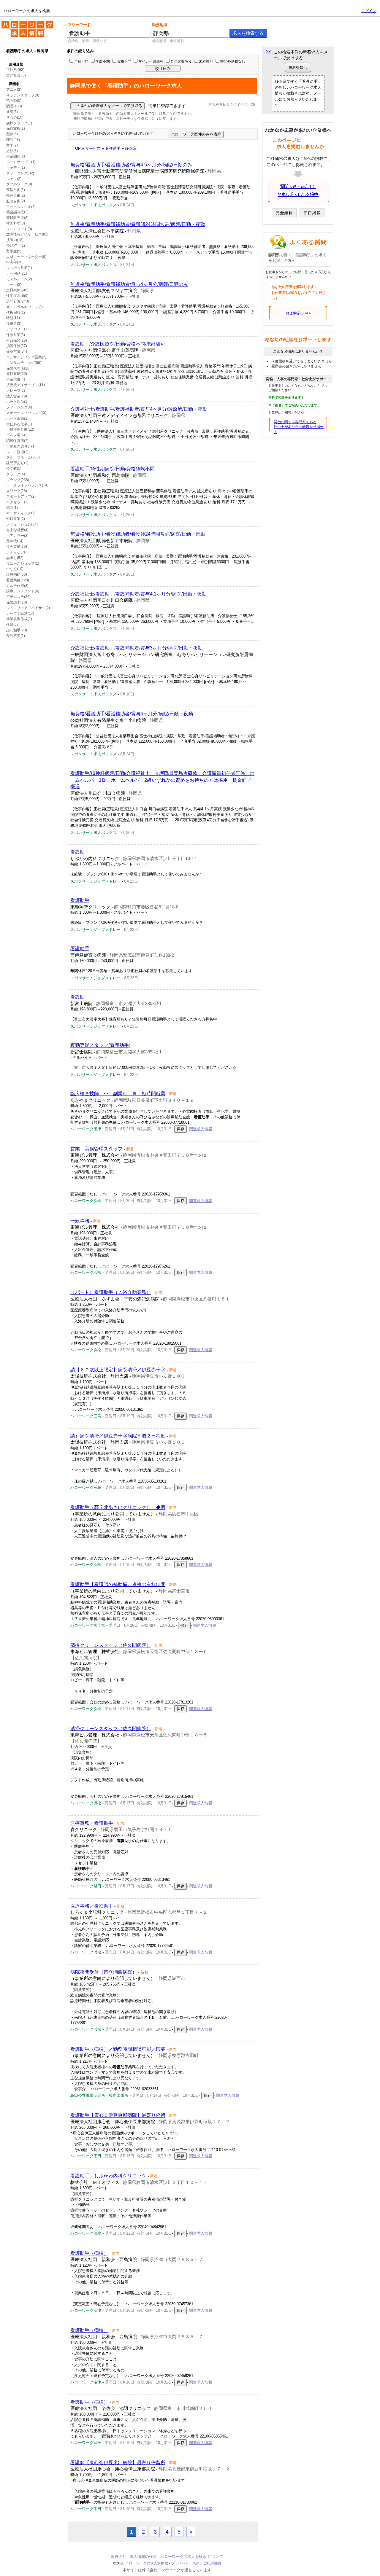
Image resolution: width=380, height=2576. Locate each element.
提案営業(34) (17, 351)
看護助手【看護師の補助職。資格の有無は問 (118, 1584)
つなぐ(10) (15, 569)
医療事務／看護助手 (92, 1906)
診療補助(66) (17, 574)
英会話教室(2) (17, 212)
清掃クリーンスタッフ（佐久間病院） (111, 1645)
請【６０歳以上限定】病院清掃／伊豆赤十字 (118, 1370)
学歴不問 (103, 61)
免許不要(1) (16, 636)
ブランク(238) (18, 480)
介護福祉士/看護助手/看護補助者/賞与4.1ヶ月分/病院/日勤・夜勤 (138, 594)
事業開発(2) (16, 156)
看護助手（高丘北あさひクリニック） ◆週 (118, 1507)
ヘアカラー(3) (17, 536)
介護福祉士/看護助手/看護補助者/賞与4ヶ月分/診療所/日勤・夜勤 (139, 409)
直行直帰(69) (17, 374)
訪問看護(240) (18, 301)
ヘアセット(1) (17, 502)
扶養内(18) (15, 240)
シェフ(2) (14, 179)
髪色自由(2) (16, 195)
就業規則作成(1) (19, 619)
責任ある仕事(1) (19, 424)
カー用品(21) (17, 273)
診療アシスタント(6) (23, 591)
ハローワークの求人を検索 (23, 23)
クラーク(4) (16, 474)
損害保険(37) (17, 346)
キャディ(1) (16, 168)
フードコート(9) (19, 229)
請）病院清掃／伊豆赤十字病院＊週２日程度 (118, 1436)
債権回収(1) (16, 313)
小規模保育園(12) (20, 429)
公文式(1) (14, 469)
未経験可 (206, 61)
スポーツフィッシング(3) (26, 413)
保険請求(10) (17, 602)
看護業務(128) (18, 580)
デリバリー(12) (18, 329)
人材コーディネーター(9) (26, 257)
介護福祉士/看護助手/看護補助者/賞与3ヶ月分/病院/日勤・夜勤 (136, 648)
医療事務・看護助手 (92, 1823)
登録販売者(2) (17, 218)
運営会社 (118, 2557)
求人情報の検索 (143, 2557)
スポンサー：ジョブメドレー (95, 881)
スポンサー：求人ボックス (94, 205)
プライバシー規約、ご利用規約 (196, 2563)
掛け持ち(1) (16, 246)
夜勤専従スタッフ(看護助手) (100, 1045)
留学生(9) (14, 251)
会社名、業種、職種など (87, 41)
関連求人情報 (201, 1129)
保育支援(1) (16, 128)
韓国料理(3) (16, 223)
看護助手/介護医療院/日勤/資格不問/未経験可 (118, 344)
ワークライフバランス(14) (27, 485)
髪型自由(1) (16, 190)
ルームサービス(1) (21, 162)
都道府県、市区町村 (168, 41)
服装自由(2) (16, 201)
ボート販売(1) (17, 418)
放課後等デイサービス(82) (27, 234)
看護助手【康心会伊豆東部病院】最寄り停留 (118, 2115)
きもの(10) (15, 117)
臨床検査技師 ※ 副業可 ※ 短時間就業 (118, 1094)
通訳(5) (12, 112)
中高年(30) (15, 262)
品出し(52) (15, 558)
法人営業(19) (17, 396)
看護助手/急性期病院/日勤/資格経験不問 (113, 469)
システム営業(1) (19, 268)
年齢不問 (81, 61)
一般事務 (80, 1221)
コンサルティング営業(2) (26, 357)
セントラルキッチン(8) (24, 307)
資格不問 (124, 61)
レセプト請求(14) (20, 614)
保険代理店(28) (18, 368)
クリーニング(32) (20, 173)
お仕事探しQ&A (298, 313)
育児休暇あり (181, 61)
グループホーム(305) (23, 457)
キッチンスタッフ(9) (23, 95)
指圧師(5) (14, 101)
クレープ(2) (16, 391)
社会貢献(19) (17, 547)
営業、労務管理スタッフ (96, 1149)
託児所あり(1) (17, 463)
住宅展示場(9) (17, 296)
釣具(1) (12, 508)
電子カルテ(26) (18, 597)
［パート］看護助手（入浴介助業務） (111, 1292)
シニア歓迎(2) (17, 452)
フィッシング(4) (19, 407)
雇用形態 (16, 64)
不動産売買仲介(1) (21, 446)
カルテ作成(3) (17, 586)
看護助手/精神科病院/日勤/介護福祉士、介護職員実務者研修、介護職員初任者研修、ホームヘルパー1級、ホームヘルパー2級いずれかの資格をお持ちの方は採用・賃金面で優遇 (162, 780)
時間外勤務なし (233, 61)
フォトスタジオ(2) (21, 207)
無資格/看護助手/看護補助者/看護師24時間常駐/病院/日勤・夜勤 (138, 224)
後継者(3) (14, 324)
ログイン (369, 11)
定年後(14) (15, 541)
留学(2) (12, 145)
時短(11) (13, 318)
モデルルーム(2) (19, 279)
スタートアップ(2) (21, 496)
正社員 (12, 70)
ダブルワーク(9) (19, 184)
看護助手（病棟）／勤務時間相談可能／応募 (118, 2049)
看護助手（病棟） (89, 2253)
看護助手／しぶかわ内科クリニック (108, 2176)
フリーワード (79, 25)
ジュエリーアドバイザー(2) (28, 608)
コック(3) (14, 285)
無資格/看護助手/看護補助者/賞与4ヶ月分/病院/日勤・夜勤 (132, 714)
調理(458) (14, 106)
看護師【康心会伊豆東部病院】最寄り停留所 (118, 2463)
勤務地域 (160, 25)
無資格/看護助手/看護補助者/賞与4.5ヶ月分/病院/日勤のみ (131, 165)
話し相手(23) (17, 630)
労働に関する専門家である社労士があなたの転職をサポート (299, 427)
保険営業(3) (16, 335)
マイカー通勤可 (151, 61)
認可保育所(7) (17, 441)
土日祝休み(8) (17, 290)
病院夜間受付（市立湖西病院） (104, 1972)
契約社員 (13, 75)
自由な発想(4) (17, 530)
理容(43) (13, 140)
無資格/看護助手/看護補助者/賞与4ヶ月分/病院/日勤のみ (129, 284)
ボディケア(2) (17, 552)
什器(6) (12, 625)
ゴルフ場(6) (16, 435)
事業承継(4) (16, 379)
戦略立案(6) (16, 519)
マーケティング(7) (21, 513)
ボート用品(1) (17, 402)
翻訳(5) (12, 134)
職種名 (14, 84)
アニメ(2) (14, 90)
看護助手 (80, 852)
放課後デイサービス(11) (26, 385)
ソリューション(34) (22, 524)
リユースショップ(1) (23, 563)
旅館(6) (12, 151)
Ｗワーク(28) (17, 491)
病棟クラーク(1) (19, 123)
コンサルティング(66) (24, 363)
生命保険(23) (17, 340)
